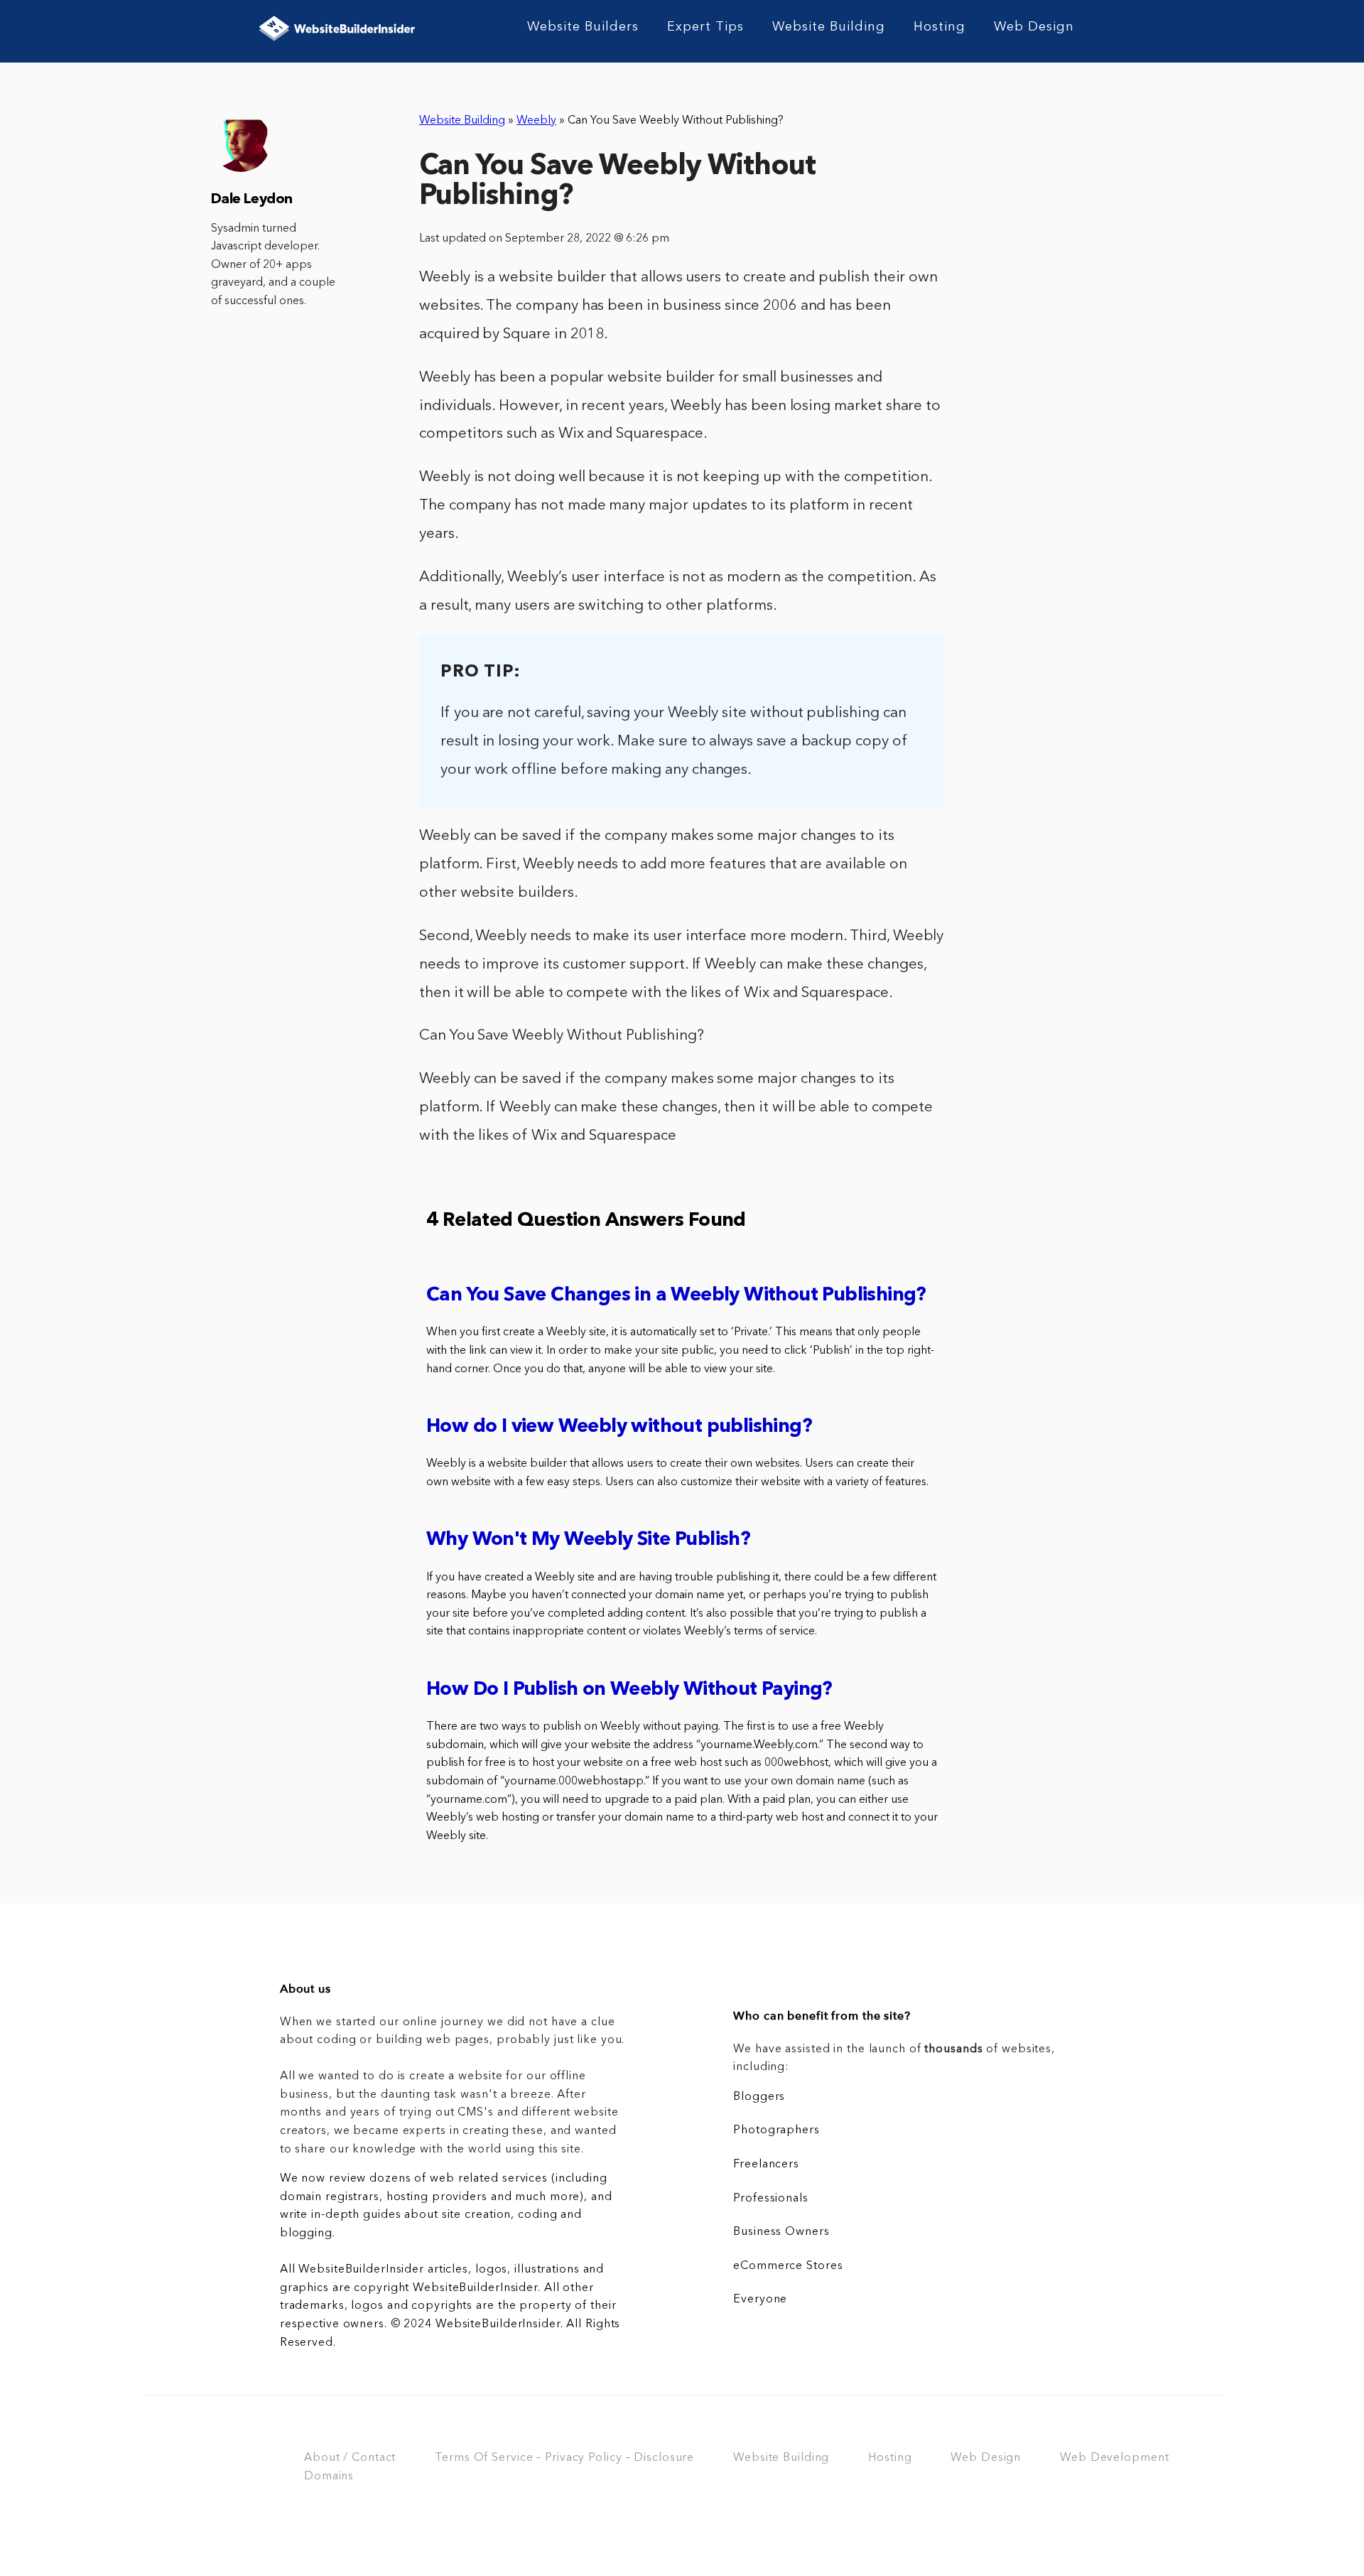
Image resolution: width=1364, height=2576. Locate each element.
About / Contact (350, 2458)
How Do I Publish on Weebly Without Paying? (629, 1690)
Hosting (940, 27)
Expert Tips (705, 27)
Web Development (1114, 2458)
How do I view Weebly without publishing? (619, 1427)
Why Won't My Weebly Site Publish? (588, 1540)
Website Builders (583, 27)
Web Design (1034, 27)
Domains (329, 2477)
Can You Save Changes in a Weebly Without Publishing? (676, 1296)
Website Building (829, 27)
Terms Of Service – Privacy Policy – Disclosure (564, 2458)
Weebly (536, 121)
